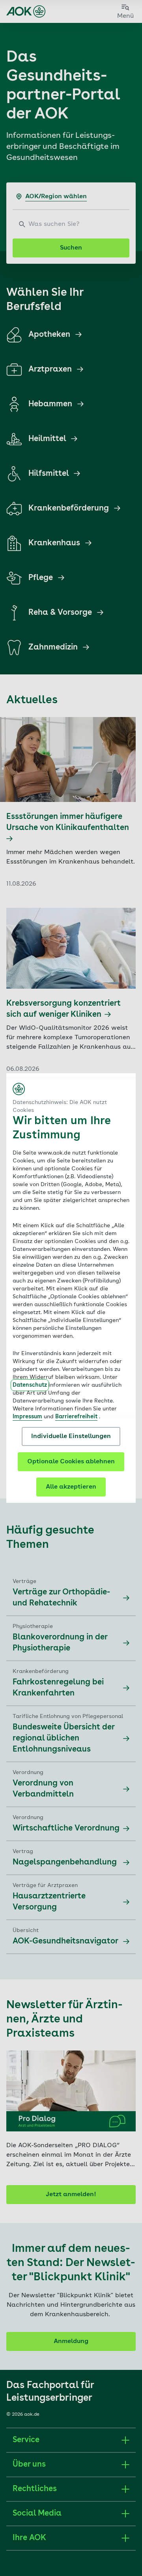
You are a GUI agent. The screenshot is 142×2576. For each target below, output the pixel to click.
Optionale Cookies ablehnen (71, 1462)
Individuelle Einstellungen (71, 1436)
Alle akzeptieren (71, 1487)
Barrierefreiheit (76, 1417)
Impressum (27, 1417)
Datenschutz (30, 1385)
